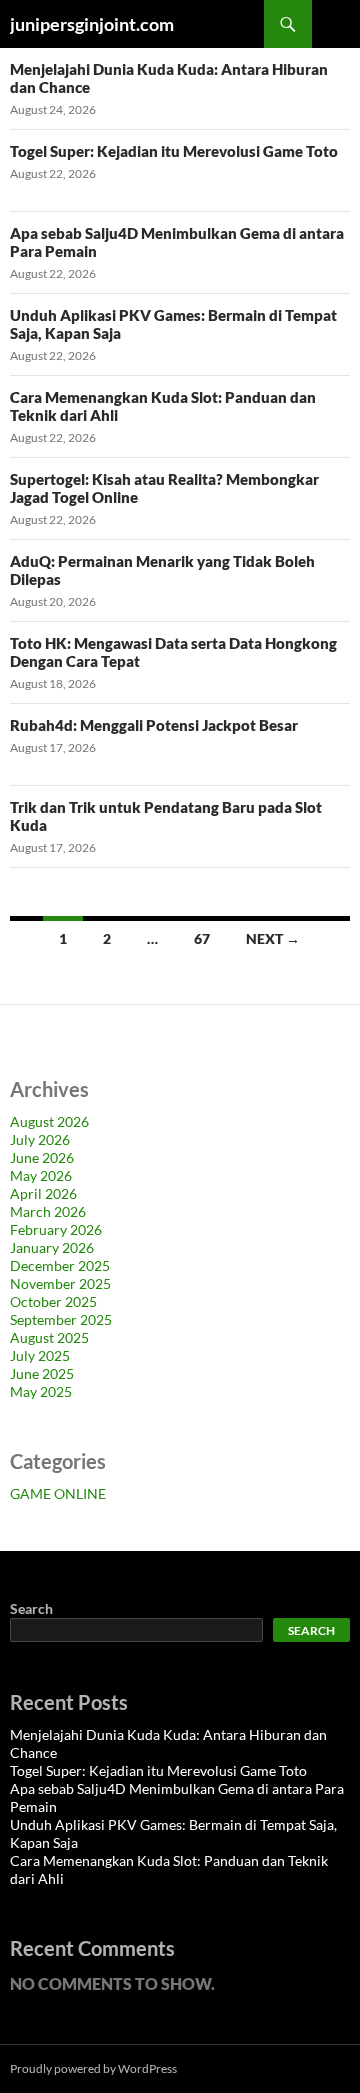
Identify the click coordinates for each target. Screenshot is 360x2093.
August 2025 (49, 1337)
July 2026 (40, 1139)
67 (202, 938)
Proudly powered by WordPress (93, 2068)
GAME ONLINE (58, 1493)
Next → (273, 938)
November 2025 (60, 1283)
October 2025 (53, 1301)
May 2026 (41, 1175)
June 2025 (42, 1373)
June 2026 (42, 1157)
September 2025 (61, 1319)
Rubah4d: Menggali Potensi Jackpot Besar (154, 725)
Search (31, 1608)
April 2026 (43, 1193)
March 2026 (48, 1211)
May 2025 (41, 1391)
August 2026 (49, 1121)
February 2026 (56, 1229)
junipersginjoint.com (92, 24)
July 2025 (40, 1355)
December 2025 (60, 1265)
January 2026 (52, 1247)
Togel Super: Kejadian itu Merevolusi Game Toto (174, 151)
